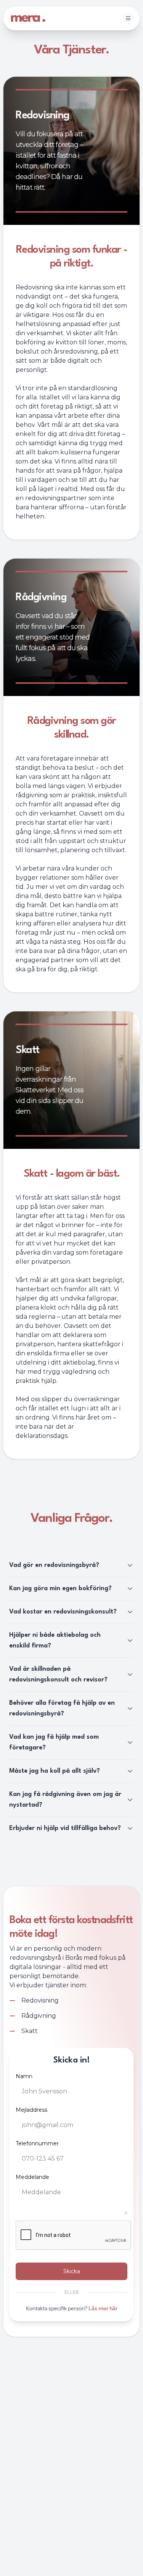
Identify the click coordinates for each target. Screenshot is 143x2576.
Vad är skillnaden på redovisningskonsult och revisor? (58, 1674)
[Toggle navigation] (128, 18)
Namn (24, 2076)
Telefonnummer (37, 2143)
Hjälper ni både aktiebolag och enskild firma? (55, 1640)
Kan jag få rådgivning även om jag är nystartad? (65, 1800)
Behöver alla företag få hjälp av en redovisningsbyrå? (62, 1708)
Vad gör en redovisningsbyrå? (54, 1565)
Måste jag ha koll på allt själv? (55, 1771)
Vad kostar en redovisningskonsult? (63, 1612)
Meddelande (32, 2177)
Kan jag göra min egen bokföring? (60, 1588)
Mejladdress (31, 2110)
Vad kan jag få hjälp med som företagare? (54, 1742)
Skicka (72, 2271)
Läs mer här (102, 2308)
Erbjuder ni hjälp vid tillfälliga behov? (65, 1828)
